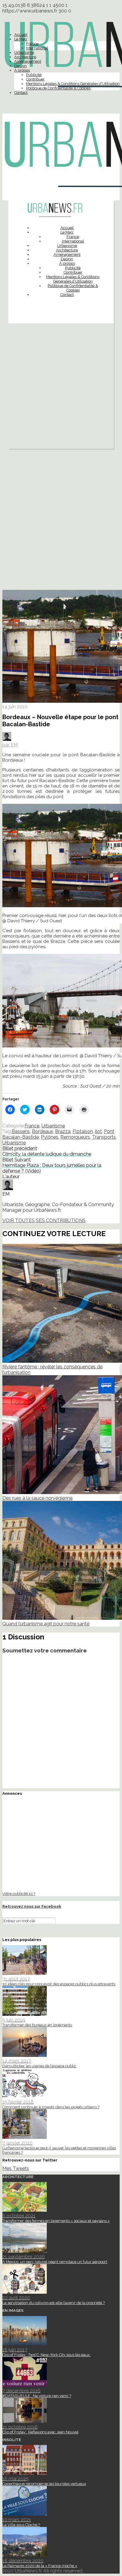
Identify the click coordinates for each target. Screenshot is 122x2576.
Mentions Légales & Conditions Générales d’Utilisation (73, 84)
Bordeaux (42, 1131)
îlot (98, 1131)
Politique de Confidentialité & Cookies (58, 88)
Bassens (21, 1131)
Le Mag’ (21, 39)
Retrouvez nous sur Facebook (32, 1906)
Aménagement (28, 61)
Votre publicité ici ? (19, 1893)
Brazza (63, 1131)
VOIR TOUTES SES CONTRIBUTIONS (44, 1221)
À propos (22, 70)
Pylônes (50, 1137)
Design (20, 66)
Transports (104, 1137)
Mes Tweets (16, 2168)
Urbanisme (24, 52)
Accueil (21, 35)
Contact (21, 93)
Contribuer (35, 79)
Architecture (25, 57)
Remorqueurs (75, 1137)
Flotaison (83, 1131)
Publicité (34, 75)
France (32, 44)
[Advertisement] (61, 387)
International (37, 48)
